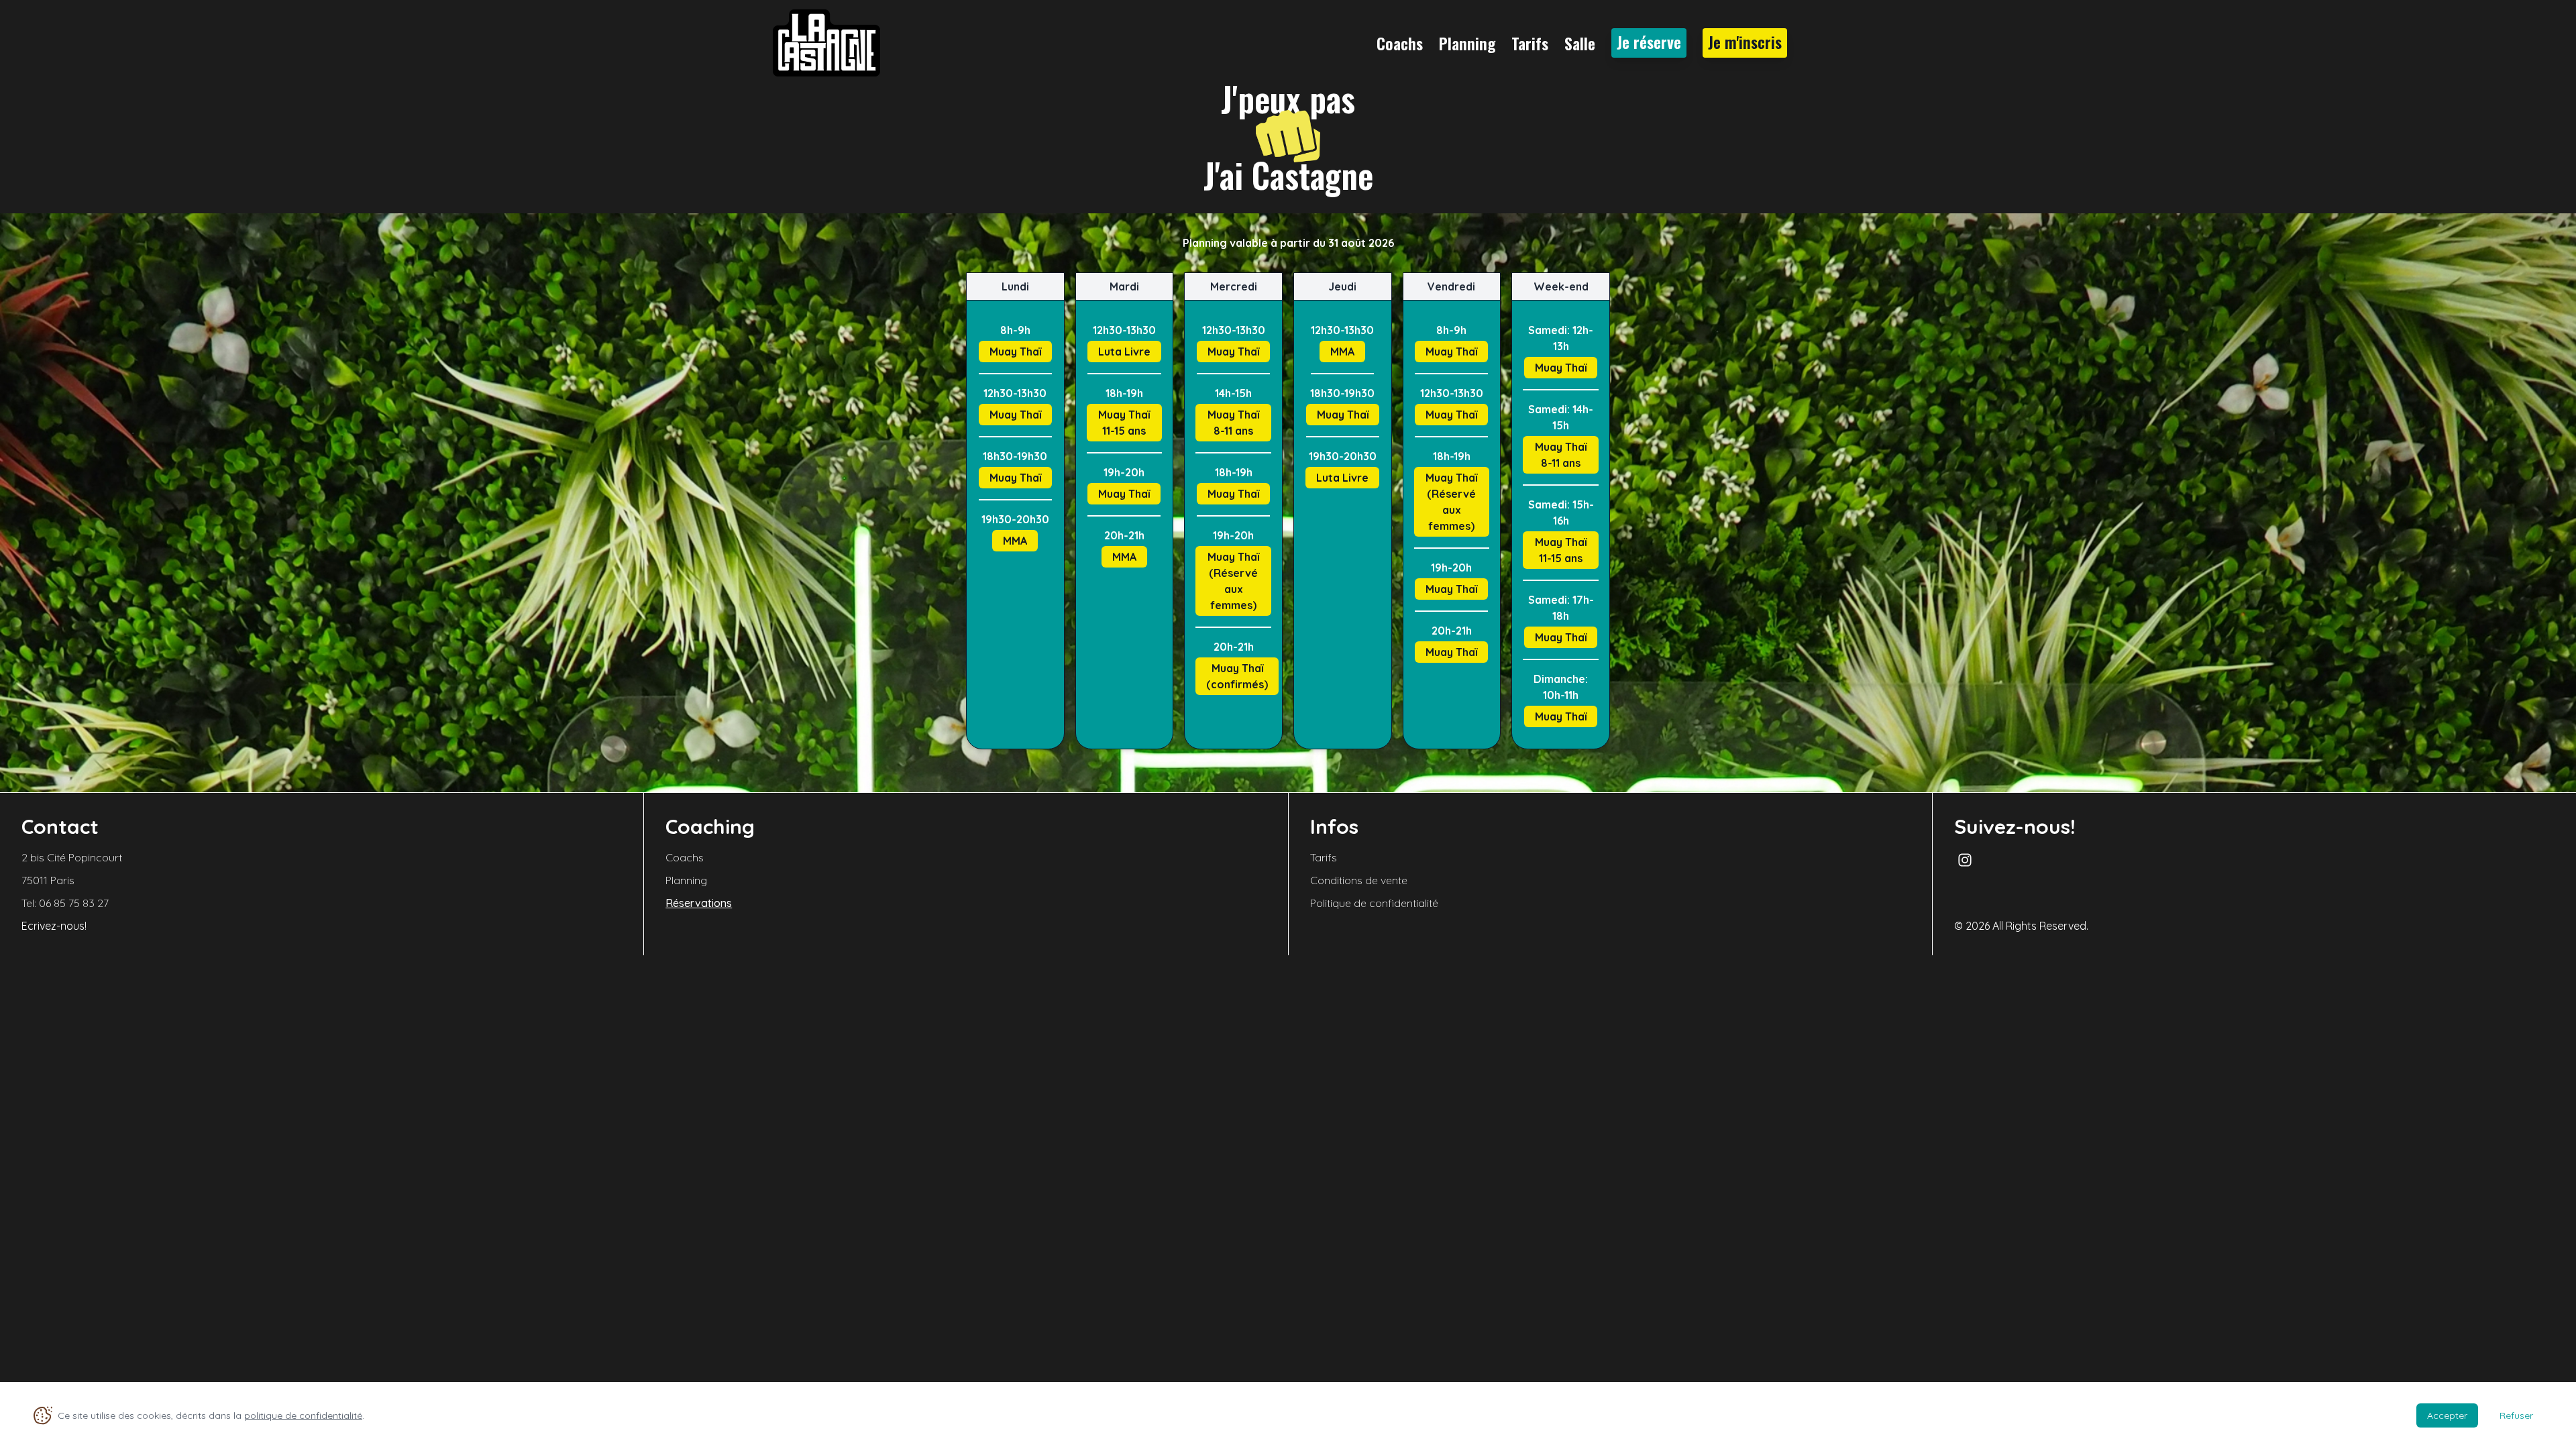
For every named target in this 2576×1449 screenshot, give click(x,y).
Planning (1467, 43)
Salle (1580, 43)
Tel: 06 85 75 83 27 (65, 903)
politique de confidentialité (303, 1415)
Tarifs (1530, 43)
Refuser (2516, 1415)
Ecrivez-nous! (54, 926)
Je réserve (1649, 42)
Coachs (1400, 43)
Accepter (2447, 1415)
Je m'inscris (1745, 42)
